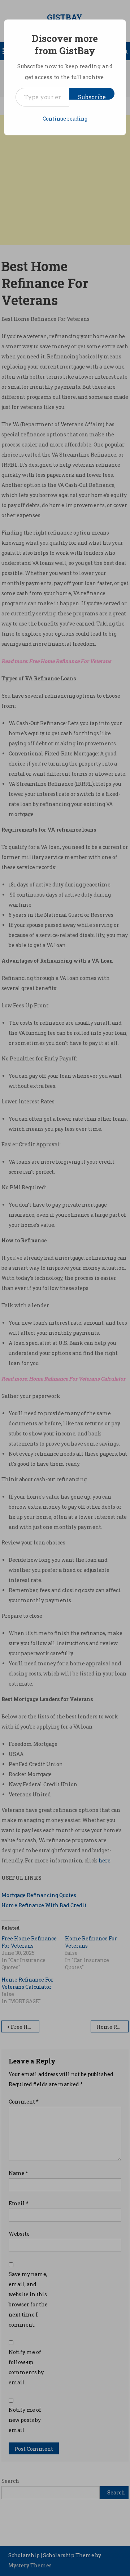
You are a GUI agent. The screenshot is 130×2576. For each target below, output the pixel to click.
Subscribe (92, 96)
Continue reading (65, 119)
